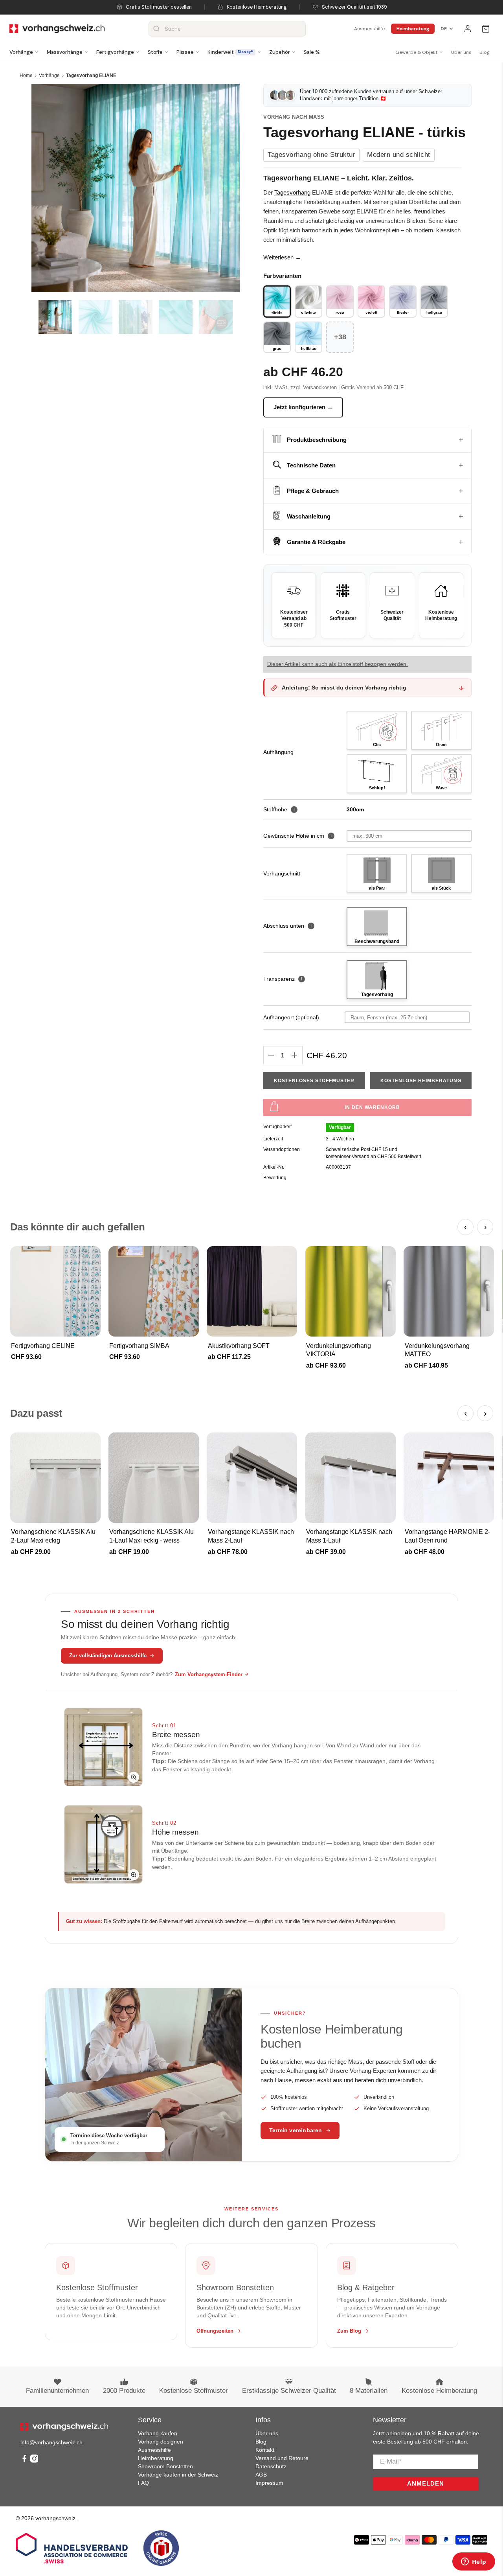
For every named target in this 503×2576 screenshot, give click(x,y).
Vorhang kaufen (158, 2433)
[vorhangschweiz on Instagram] (34, 2461)
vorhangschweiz (55, 2518)
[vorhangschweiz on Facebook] (24, 2461)
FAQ (143, 2483)
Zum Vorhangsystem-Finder (209, 1674)
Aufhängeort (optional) (291, 1017)
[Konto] (468, 29)
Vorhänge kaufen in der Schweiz (178, 2475)
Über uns (461, 52)
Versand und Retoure (282, 2458)
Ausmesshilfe (369, 29)
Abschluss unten (287, 926)
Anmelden (426, 2483)
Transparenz (283, 979)
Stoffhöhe (279, 809)
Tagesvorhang (292, 192)
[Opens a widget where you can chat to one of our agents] (474, 2562)
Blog (485, 52)
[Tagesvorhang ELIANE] (136, 188)
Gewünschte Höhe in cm (294, 836)
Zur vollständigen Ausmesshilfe (108, 1656)
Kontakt (265, 2450)
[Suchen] (156, 29)
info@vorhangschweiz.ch (51, 2442)
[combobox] (227, 29)
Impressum (269, 2483)
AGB (261, 2475)
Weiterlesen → (282, 257)
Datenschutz (271, 2466)
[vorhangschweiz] (64, 2427)
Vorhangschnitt (282, 873)
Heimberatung (413, 29)
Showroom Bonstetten (165, 2466)
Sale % (312, 52)
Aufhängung (278, 752)
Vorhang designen (161, 2442)
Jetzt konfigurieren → (303, 407)
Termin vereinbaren (296, 2130)
